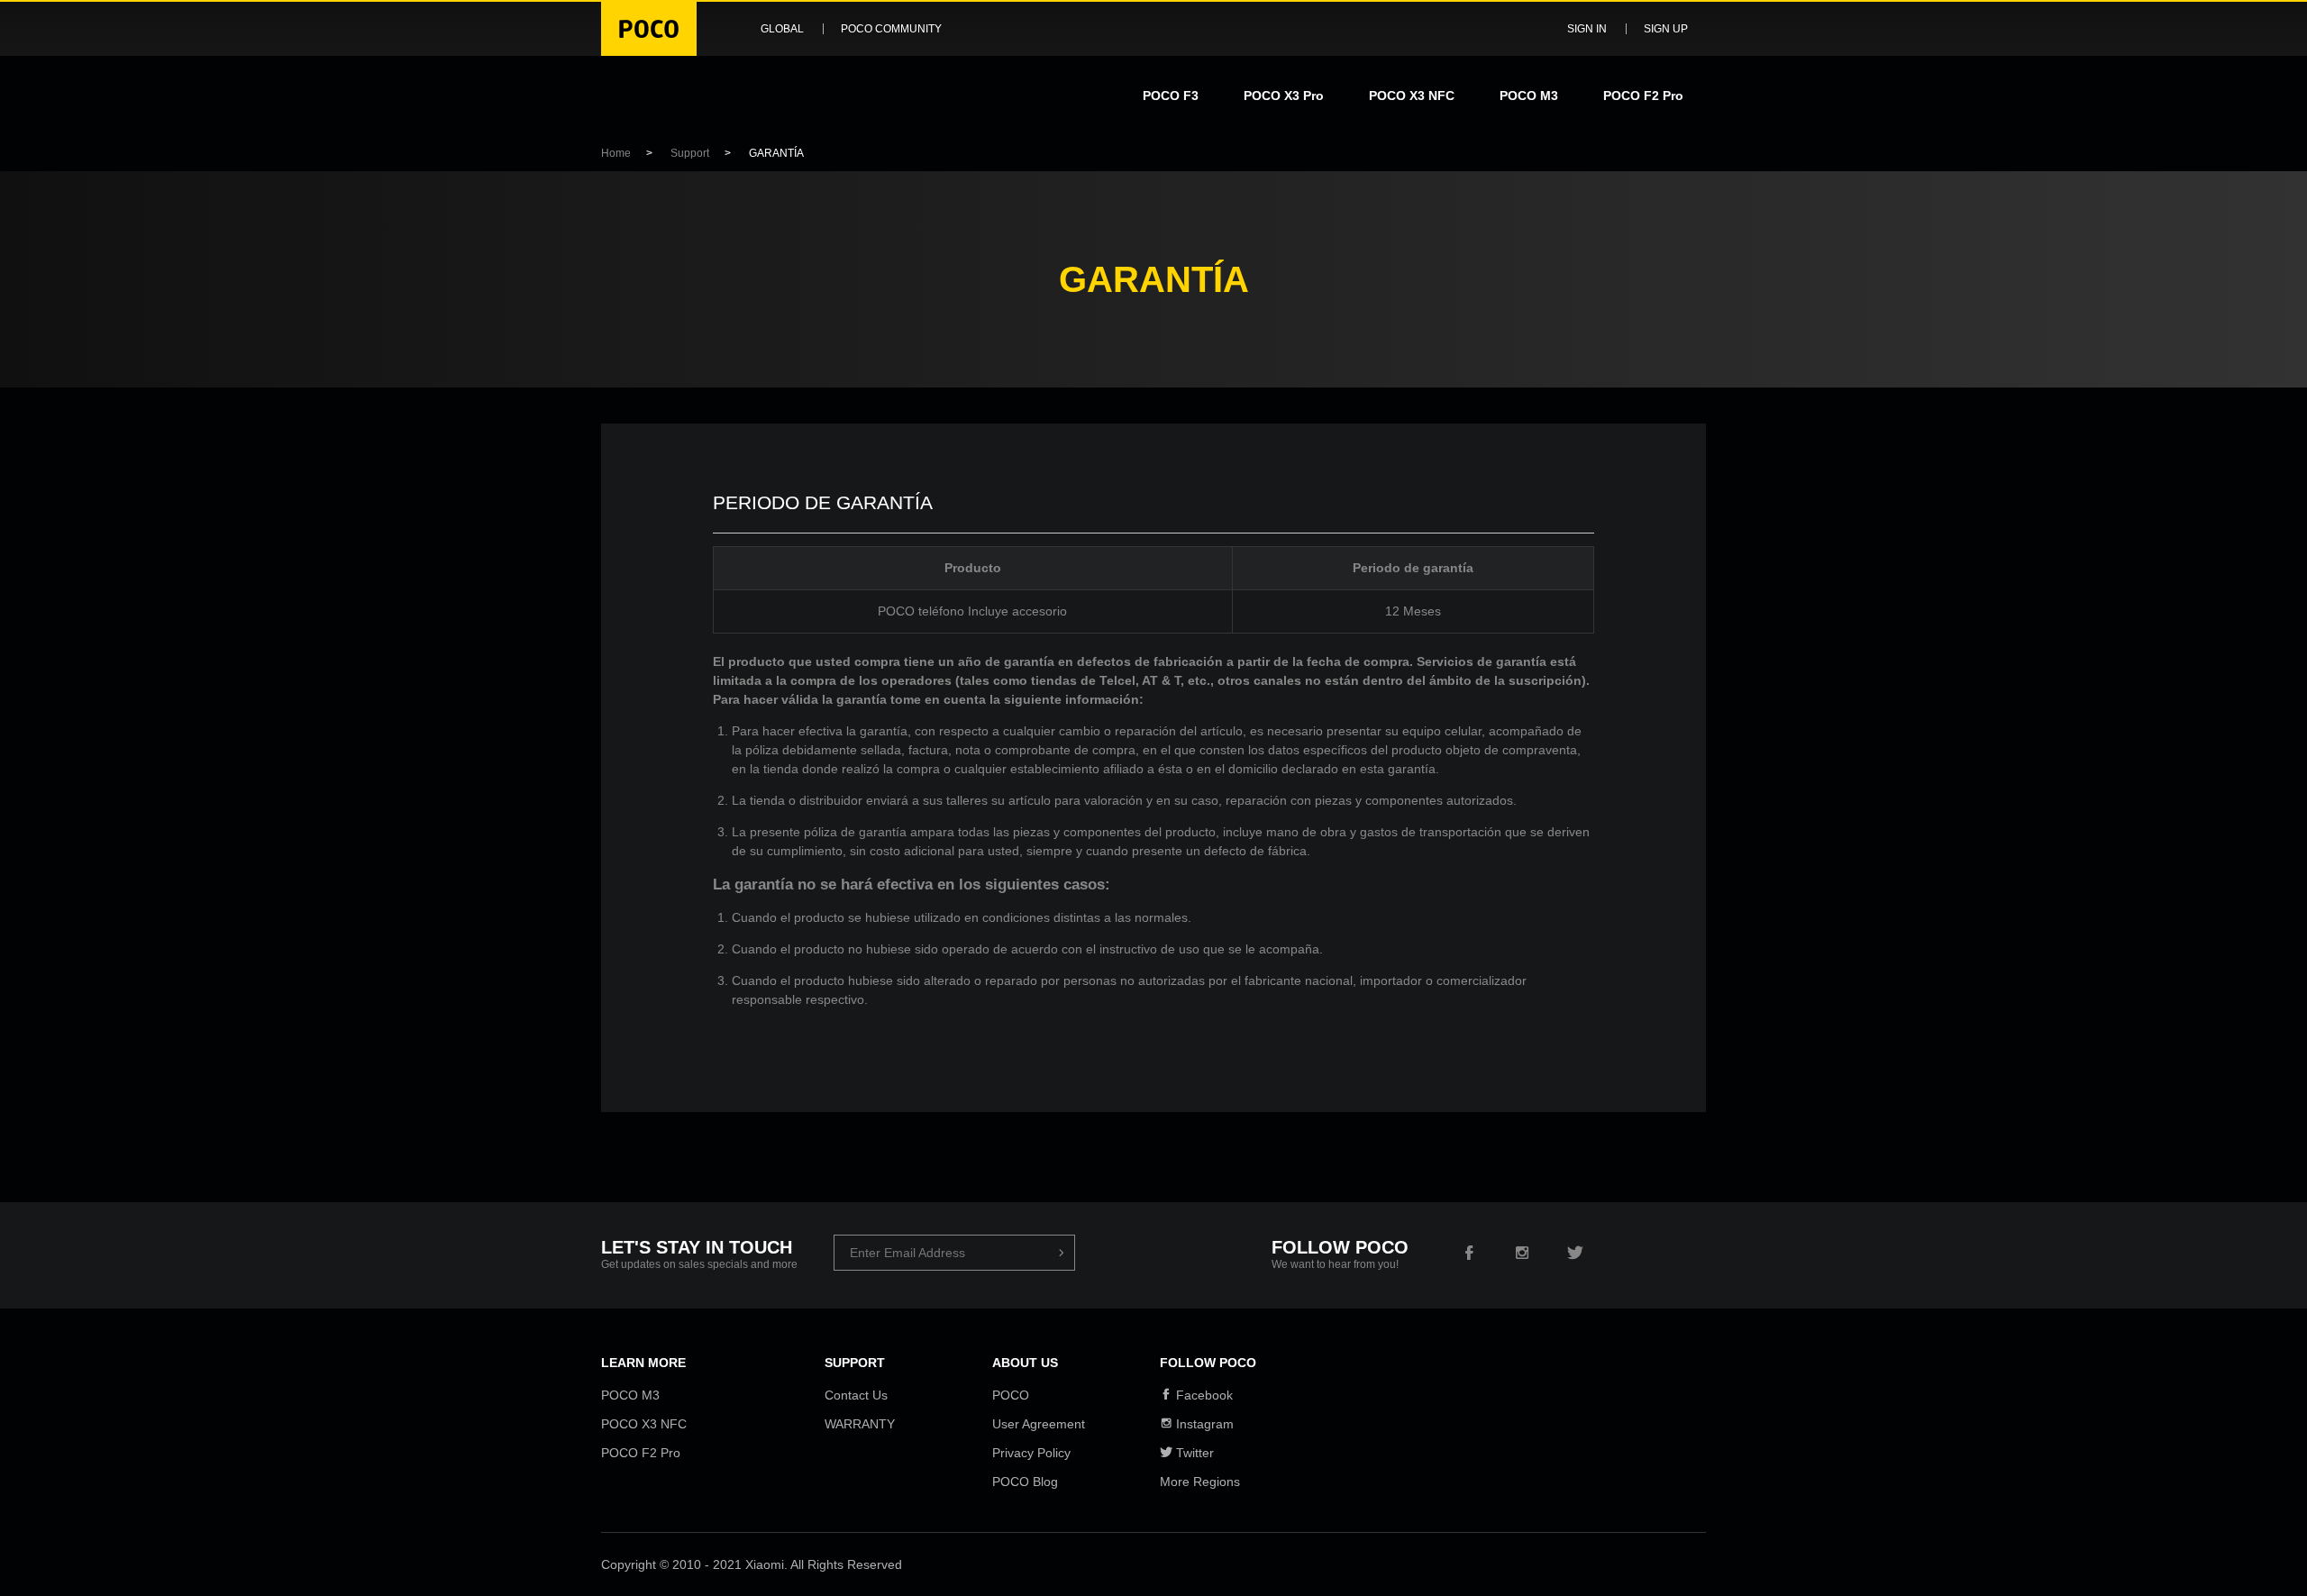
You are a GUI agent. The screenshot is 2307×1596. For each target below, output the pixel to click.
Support (690, 153)
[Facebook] (1469, 1254)
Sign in (1587, 29)
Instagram (1203, 1424)
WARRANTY (860, 1424)
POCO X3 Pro (1284, 96)
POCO (1011, 1395)
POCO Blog (1025, 1482)
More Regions (1200, 1482)
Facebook (1203, 1395)
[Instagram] (1522, 1254)
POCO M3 (1529, 96)
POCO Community (891, 29)
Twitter (1193, 1453)
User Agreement (1039, 1424)
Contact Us (856, 1395)
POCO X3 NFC (1412, 96)
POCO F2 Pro (1643, 96)
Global (782, 29)
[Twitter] (1575, 1254)
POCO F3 (1171, 96)
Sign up (1666, 29)
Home (616, 153)
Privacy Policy (1031, 1453)
